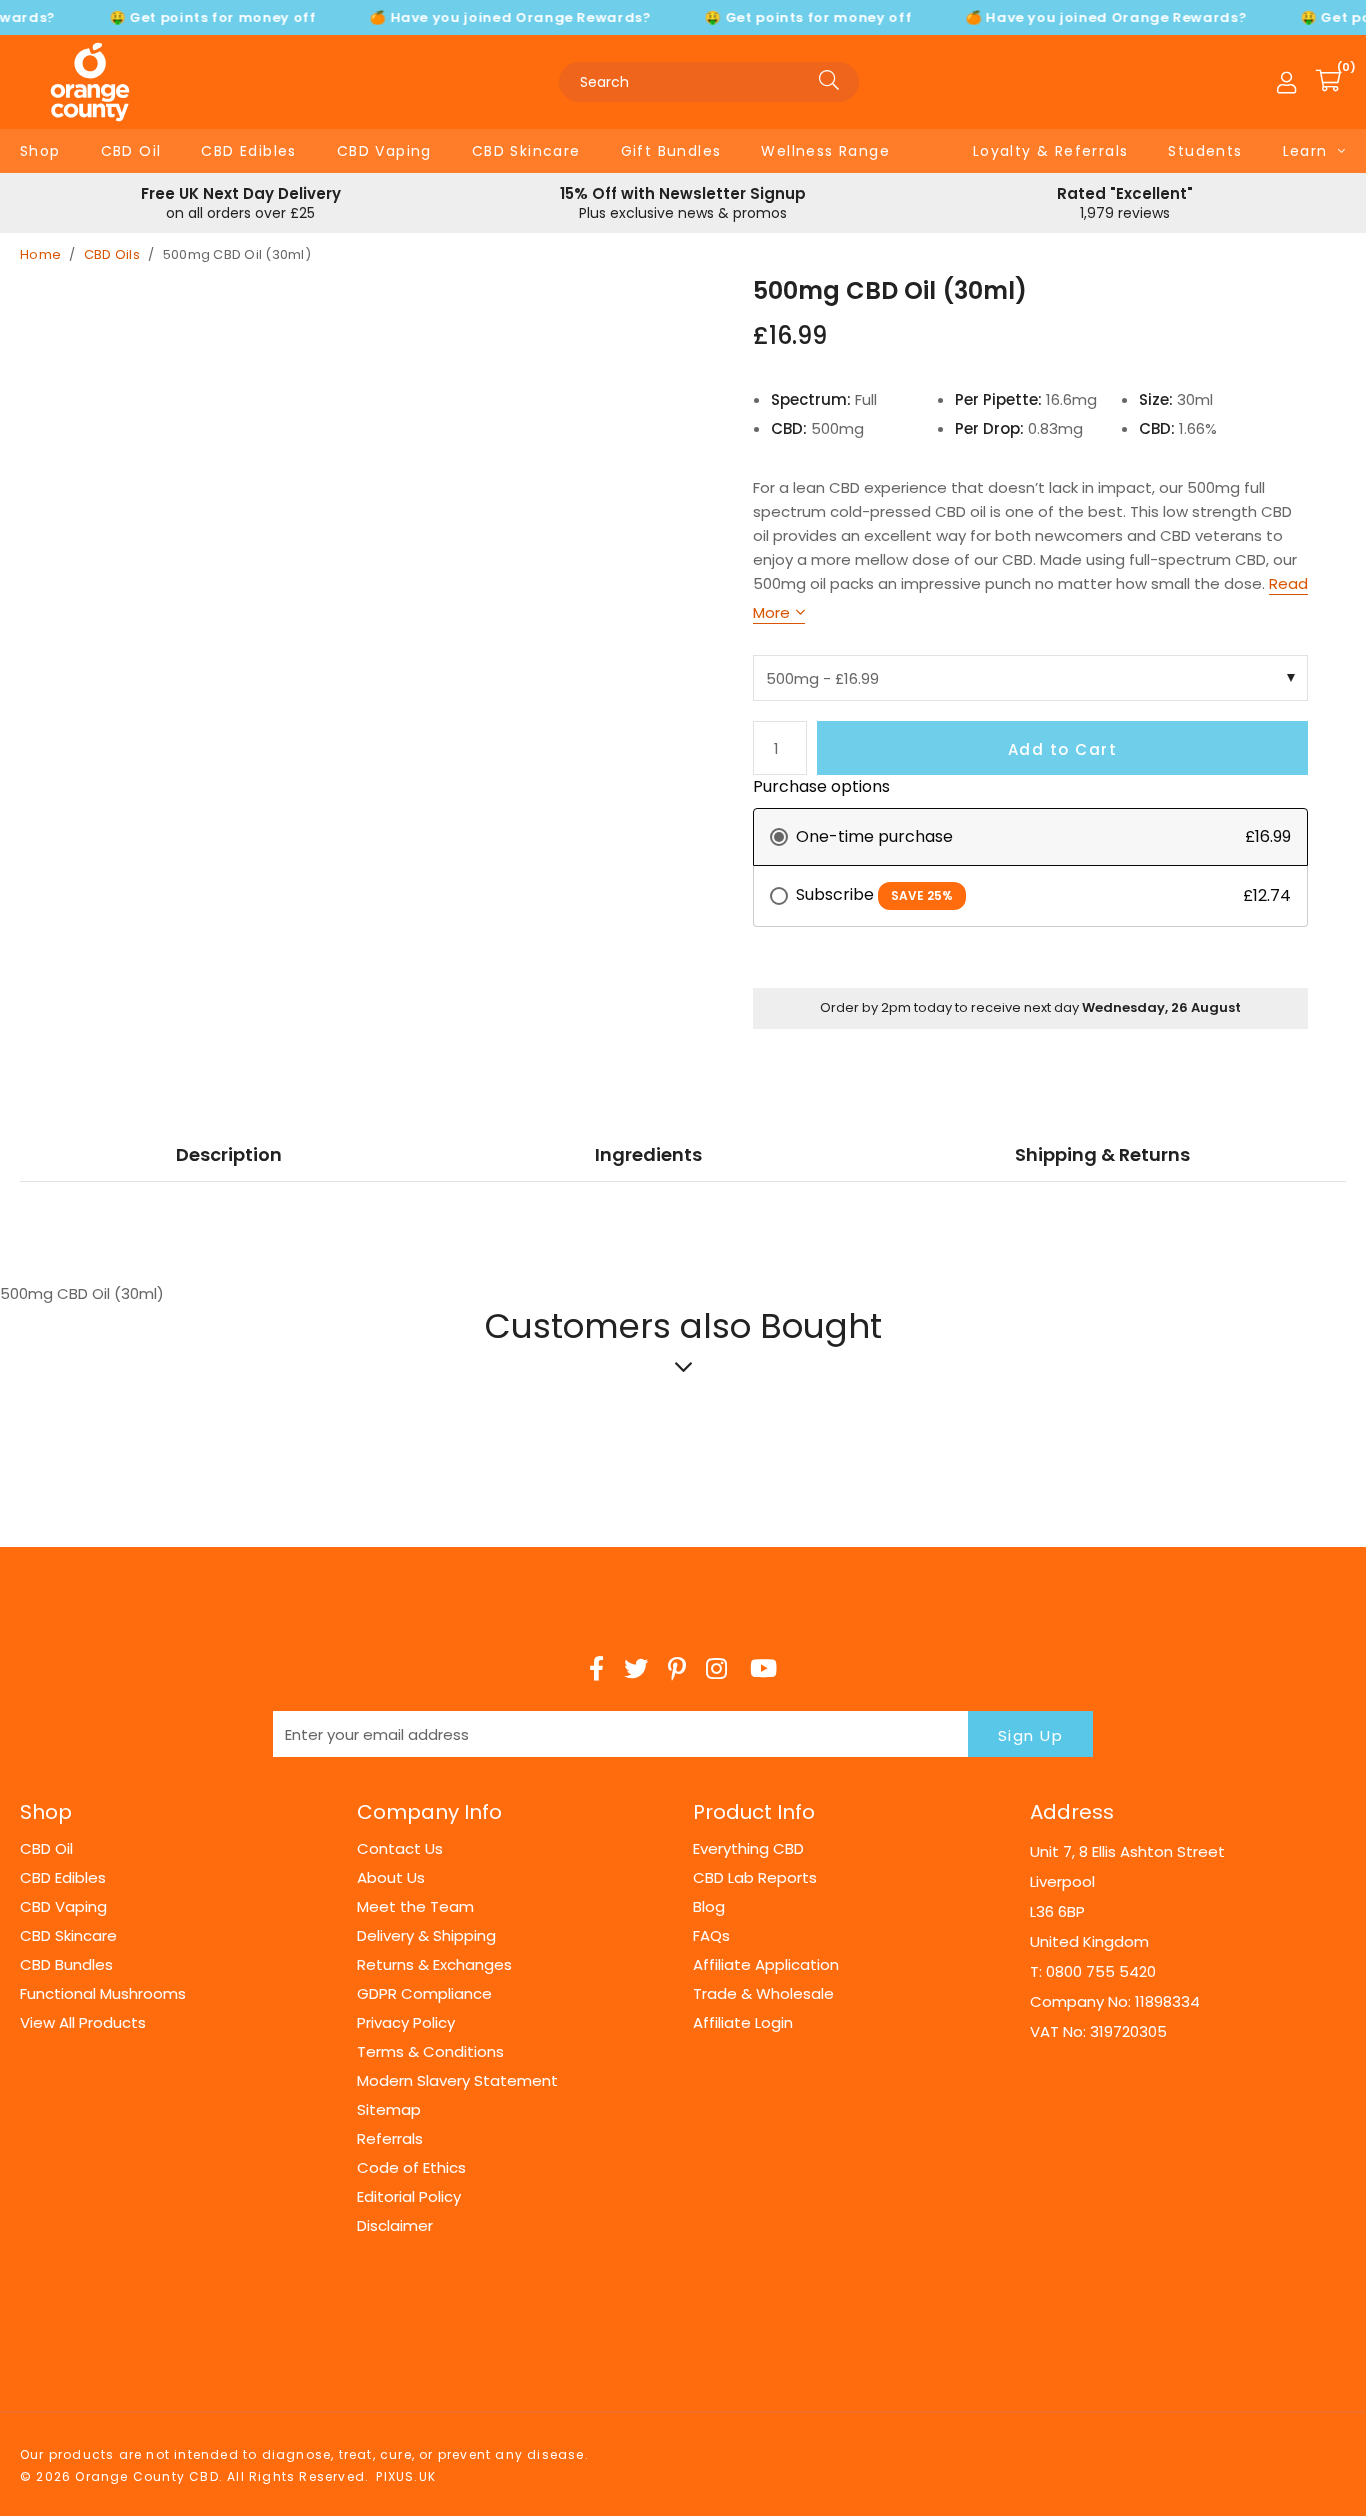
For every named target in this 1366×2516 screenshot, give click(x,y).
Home (40, 254)
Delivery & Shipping (426, 1935)
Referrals (390, 2138)
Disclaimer (395, 2225)
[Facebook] (596, 1669)
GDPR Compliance (424, 1993)
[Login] (1286, 82)
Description (229, 1154)
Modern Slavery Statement (457, 2080)
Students (1205, 151)
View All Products (83, 2022)
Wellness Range (825, 151)
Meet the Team (415, 1906)
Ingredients (648, 1154)
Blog (709, 1906)
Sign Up (1031, 1735)
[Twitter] (636, 1669)
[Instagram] (718, 1669)
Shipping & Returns (1102, 1154)
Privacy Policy (406, 2022)
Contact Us (400, 1848)
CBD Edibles (248, 151)
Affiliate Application (766, 1964)
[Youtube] (763, 1669)
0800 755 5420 (1101, 1971)
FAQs (711, 1935)
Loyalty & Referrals (1051, 151)
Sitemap (389, 2109)
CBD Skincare (526, 151)
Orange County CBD (90, 82)
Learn (1305, 151)
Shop (40, 151)
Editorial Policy (409, 2196)
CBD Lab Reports (755, 1877)
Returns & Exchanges (434, 1964)
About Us (391, 1877)
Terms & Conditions (430, 2051)
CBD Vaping (384, 151)
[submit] (829, 82)
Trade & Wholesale (763, 1993)
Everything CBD (748, 1848)
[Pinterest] (677, 1669)
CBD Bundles (66, 1964)
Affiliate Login (743, 2022)
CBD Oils (112, 254)
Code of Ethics (411, 2167)
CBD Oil (131, 151)
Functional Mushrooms (103, 1993)
